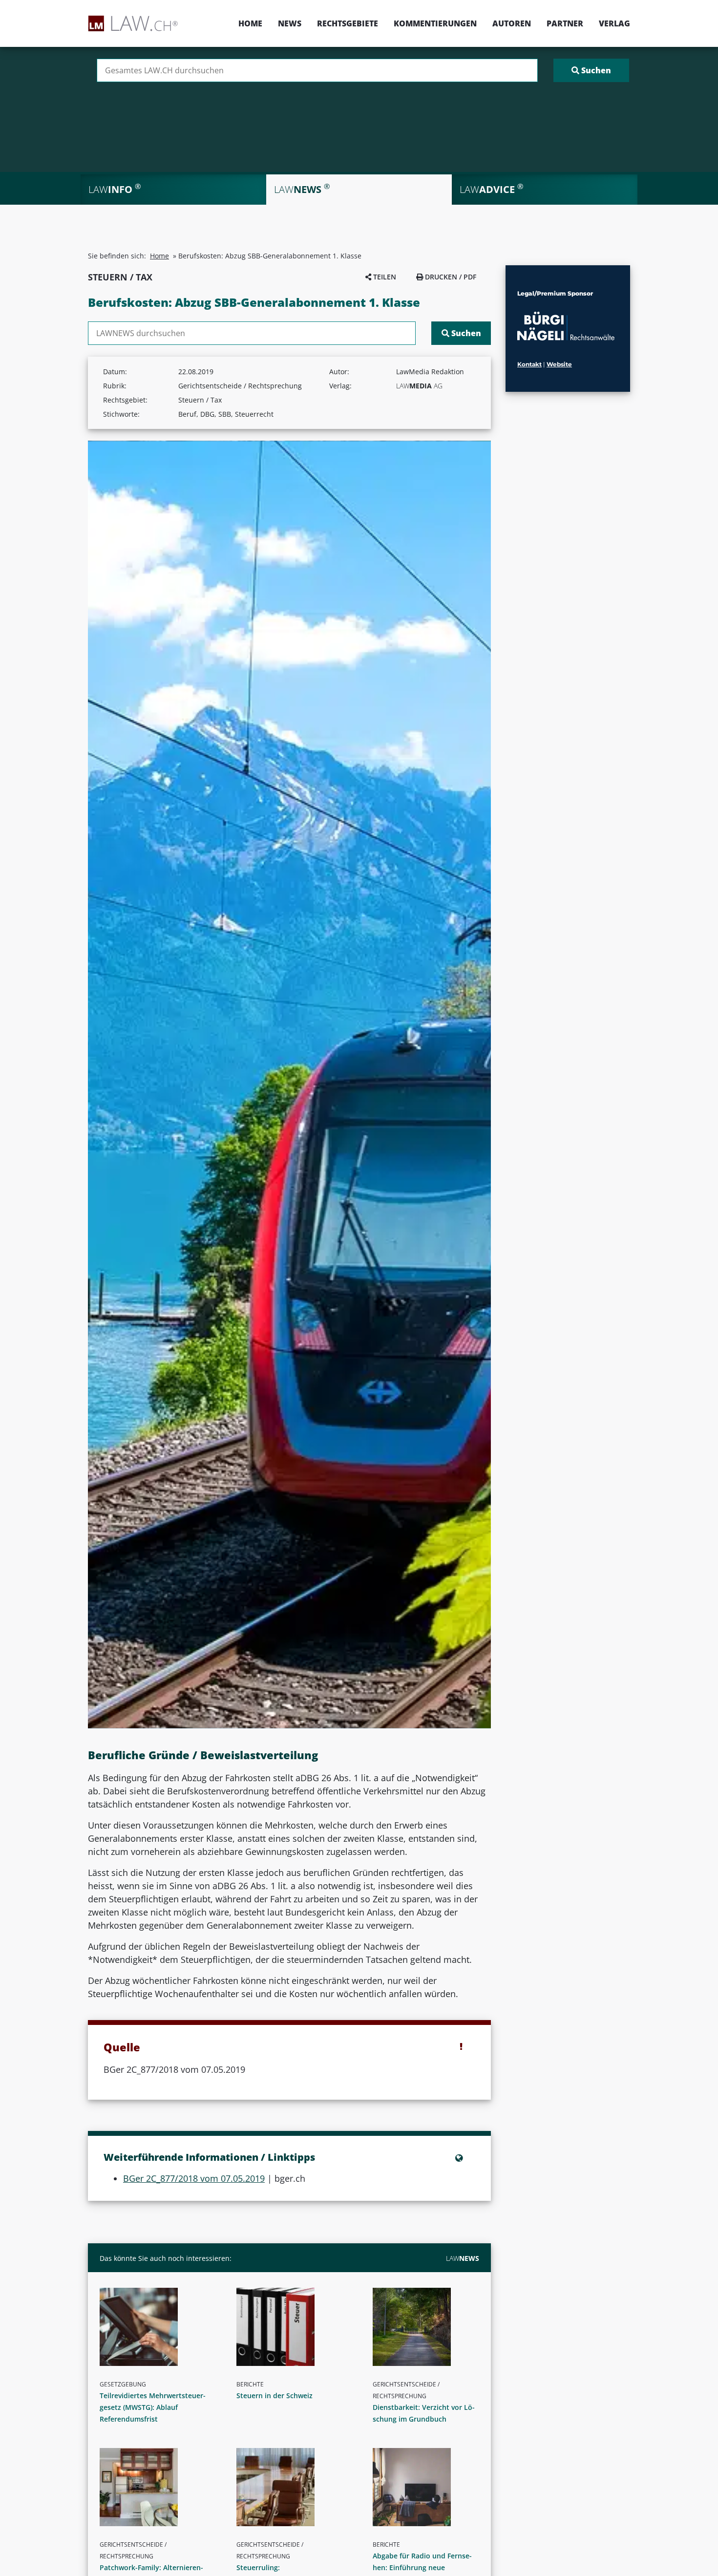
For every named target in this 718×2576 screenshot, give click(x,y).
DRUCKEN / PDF (450, 277)
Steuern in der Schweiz (275, 2395)
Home (250, 23)
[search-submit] (591, 70)
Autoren (512, 23)
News (290, 23)
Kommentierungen (435, 23)
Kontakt (529, 364)
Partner (565, 23)
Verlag (614, 23)
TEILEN (384, 277)
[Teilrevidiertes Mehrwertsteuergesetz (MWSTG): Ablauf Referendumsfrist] (157, 2327)
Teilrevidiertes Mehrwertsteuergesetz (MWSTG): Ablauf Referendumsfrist (153, 2407)
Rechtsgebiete (348, 23)
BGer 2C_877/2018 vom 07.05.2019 (194, 2178)
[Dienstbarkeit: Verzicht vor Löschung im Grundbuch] (430, 2327)
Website (559, 364)
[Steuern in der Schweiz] (294, 2327)
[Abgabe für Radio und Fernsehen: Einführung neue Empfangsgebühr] (430, 2487)
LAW (463, 2258)
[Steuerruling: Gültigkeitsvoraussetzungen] (294, 2487)
